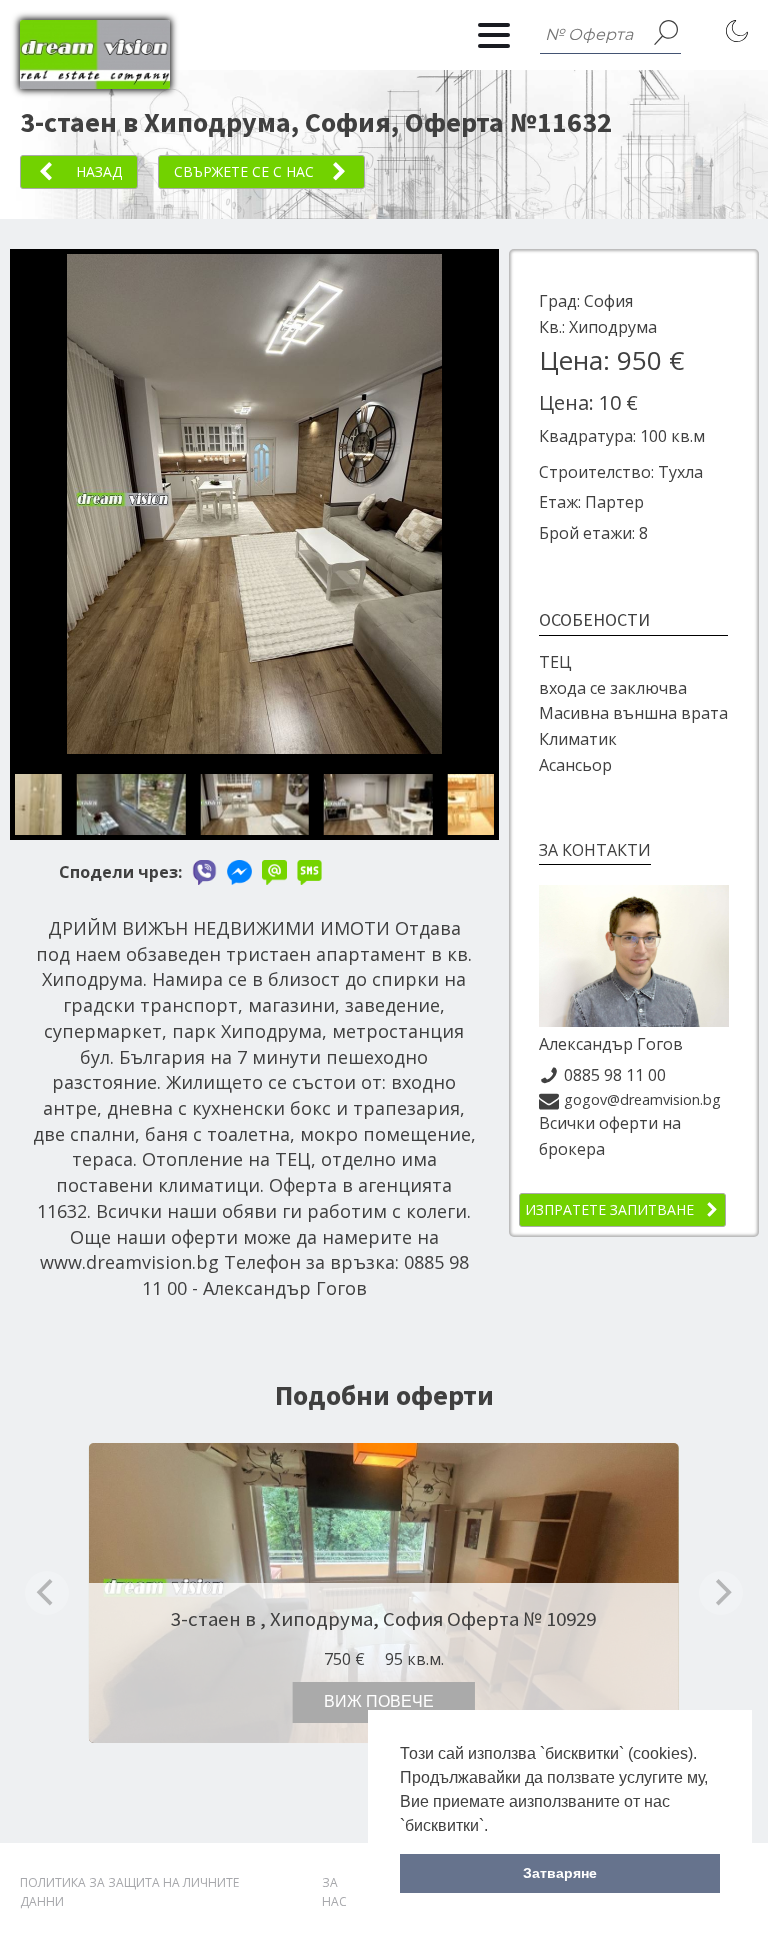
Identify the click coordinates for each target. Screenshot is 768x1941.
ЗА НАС (334, 1892)
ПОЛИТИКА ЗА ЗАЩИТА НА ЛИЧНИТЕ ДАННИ (129, 1892)
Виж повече (379, 1701)
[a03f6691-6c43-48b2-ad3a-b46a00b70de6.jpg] (254, 748)
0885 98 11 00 (615, 1075)
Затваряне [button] (560, 1873)
